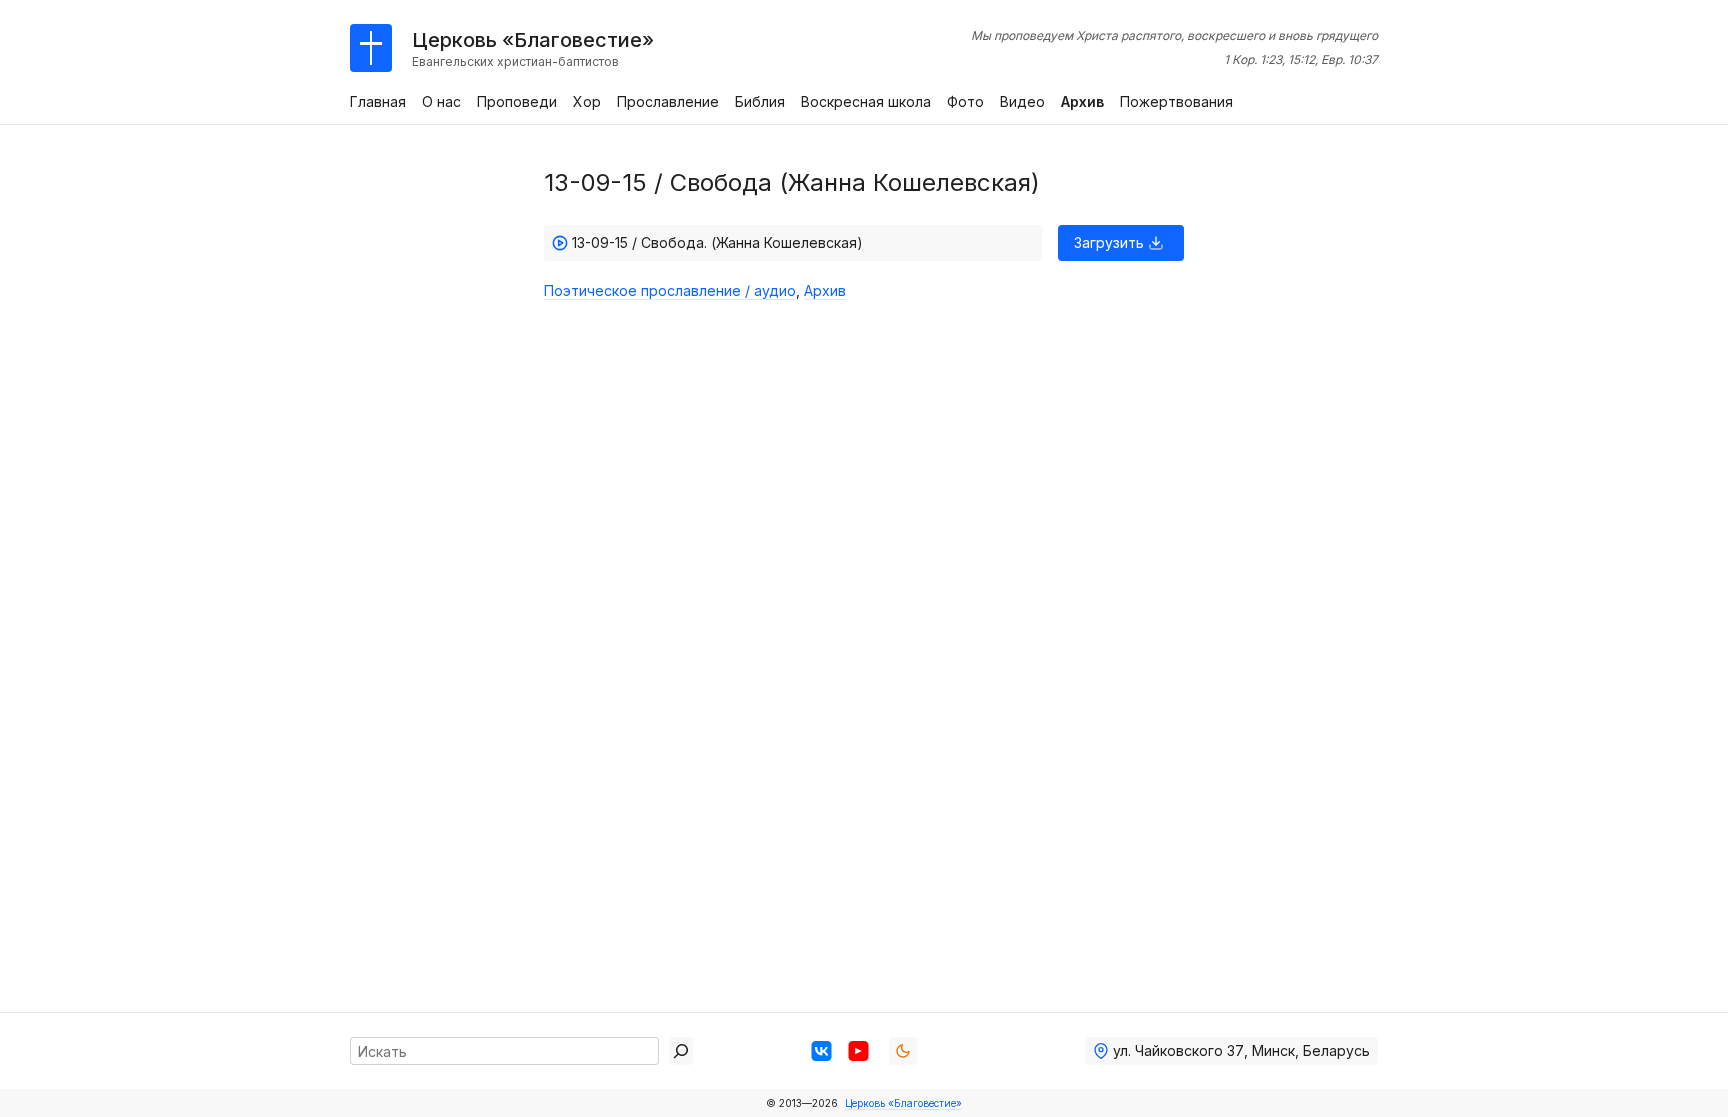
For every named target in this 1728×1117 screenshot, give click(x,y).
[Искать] (681, 1051)
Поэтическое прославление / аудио (670, 290)
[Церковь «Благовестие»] (371, 48)
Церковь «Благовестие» (903, 1103)
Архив (825, 290)
